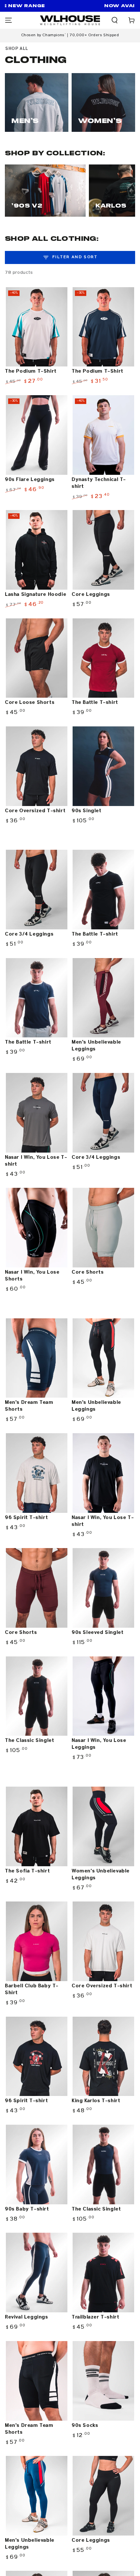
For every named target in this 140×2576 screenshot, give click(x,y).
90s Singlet (87, 811)
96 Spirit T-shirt (26, 1518)
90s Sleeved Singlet (98, 1633)
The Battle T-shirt (95, 703)
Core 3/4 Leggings (29, 934)
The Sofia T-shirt (27, 1871)
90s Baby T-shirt (27, 2209)
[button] (115, 20)
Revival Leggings (27, 2317)
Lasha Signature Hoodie (35, 595)
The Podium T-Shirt (31, 371)
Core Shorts (88, 1272)
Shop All (17, 49)
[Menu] (8, 20)
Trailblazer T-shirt (95, 2317)
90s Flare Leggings (30, 480)
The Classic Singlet (29, 1741)
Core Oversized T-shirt (35, 811)
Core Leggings (91, 595)
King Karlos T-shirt (96, 2101)
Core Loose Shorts (30, 703)
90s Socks (85, 2426)
